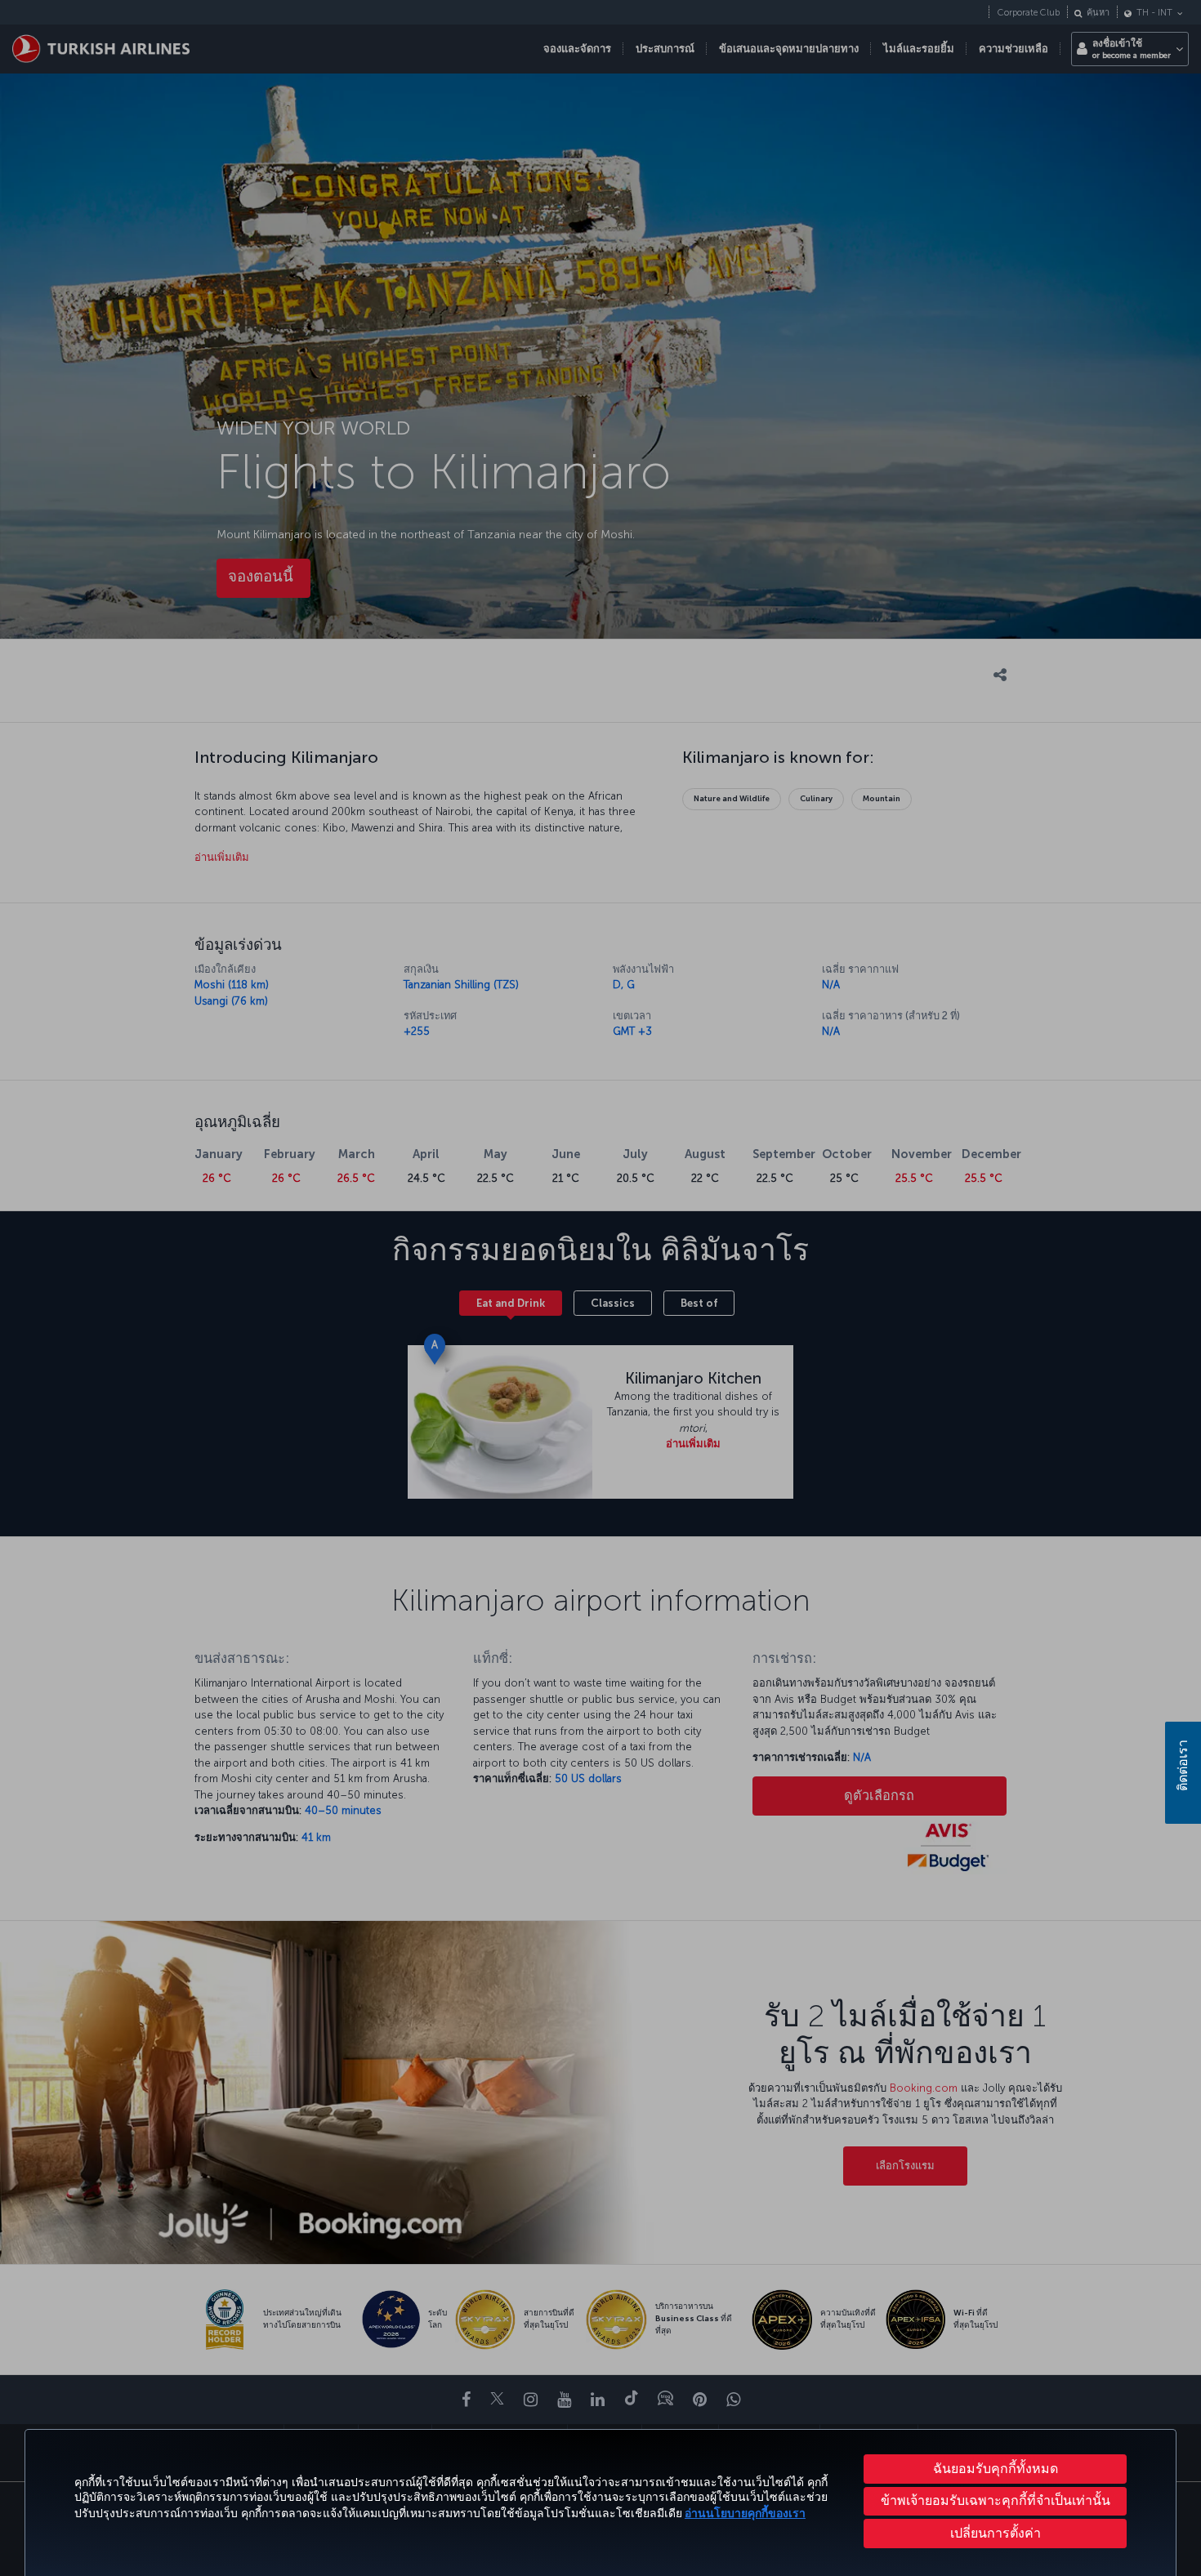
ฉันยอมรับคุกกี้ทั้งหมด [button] (996, 2469)
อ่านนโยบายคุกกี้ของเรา (745, 2514)
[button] (995, 2534)
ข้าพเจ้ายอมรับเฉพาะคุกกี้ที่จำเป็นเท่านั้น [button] (996, 2500)
